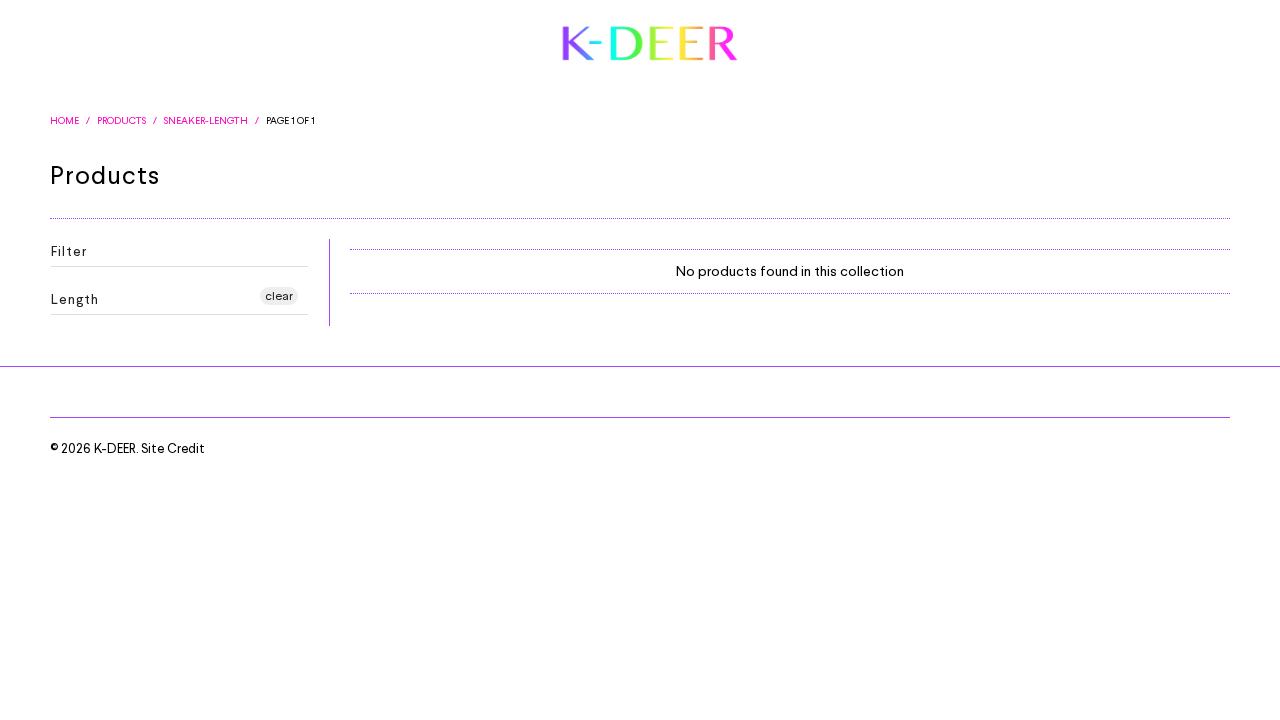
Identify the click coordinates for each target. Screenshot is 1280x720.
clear (279, 295)
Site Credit (173, 448)
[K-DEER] (650, 44)
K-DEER (115, 448)
